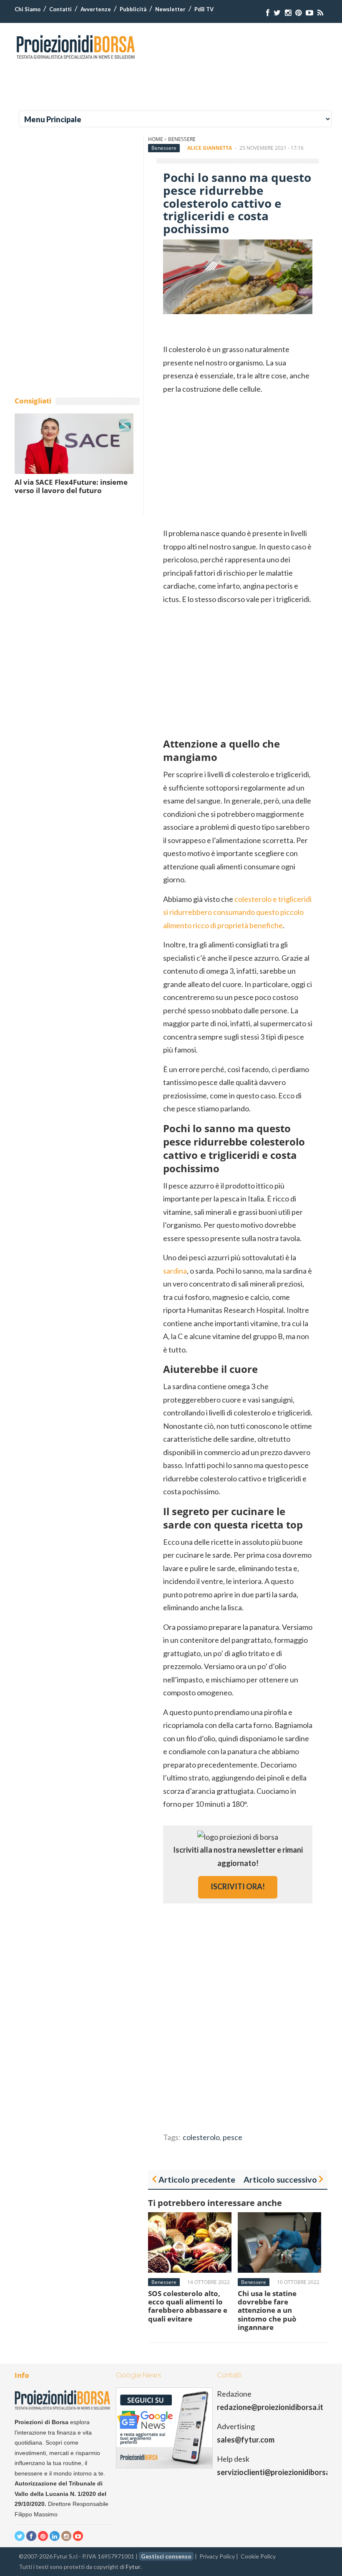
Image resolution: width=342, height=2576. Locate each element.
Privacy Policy (217, 2556)
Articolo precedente (197, 2179)
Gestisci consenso (166, 2556)
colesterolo (201, 2137)
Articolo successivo (280, 2179)
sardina (175, 1271)
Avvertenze (96, 9)
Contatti (60, 9)
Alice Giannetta (210, 148)
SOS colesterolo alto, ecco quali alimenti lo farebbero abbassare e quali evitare (188, 2306)
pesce (233, 2137)
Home (156, 139)
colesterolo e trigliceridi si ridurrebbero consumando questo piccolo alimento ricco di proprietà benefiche (237, 912)
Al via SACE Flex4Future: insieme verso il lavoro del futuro (71, 486)
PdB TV (204, 9)
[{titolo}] (268, 13)
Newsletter (170, 9)
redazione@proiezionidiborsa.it (270, 2407)
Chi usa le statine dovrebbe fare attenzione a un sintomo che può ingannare (267, 2310)
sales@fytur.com (246, 2440)
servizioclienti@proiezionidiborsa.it (277, 2472)
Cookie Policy (258, 2556)
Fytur (133, 2567)
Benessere (182, 139)
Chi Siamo (28, 9)
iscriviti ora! (238, 1886)
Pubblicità (133, 9)
